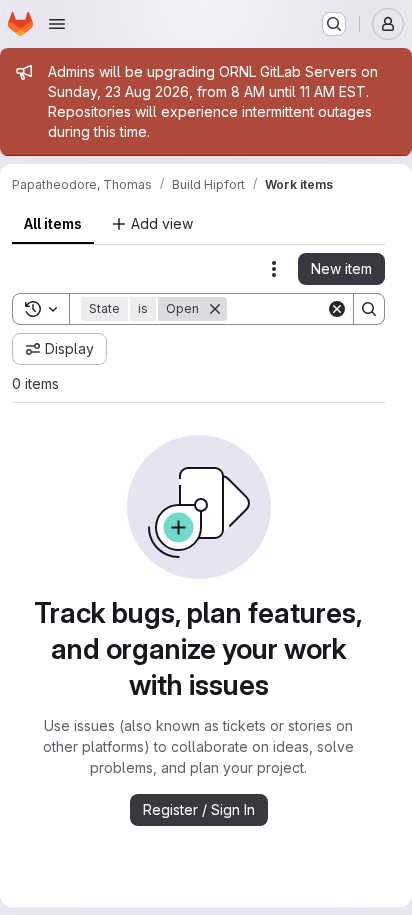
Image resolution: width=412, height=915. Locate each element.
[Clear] (337, 309)
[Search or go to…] (334, 24)
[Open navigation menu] (57, 24)
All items (53, 223)
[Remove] (215, 309)
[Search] (369, 309)
